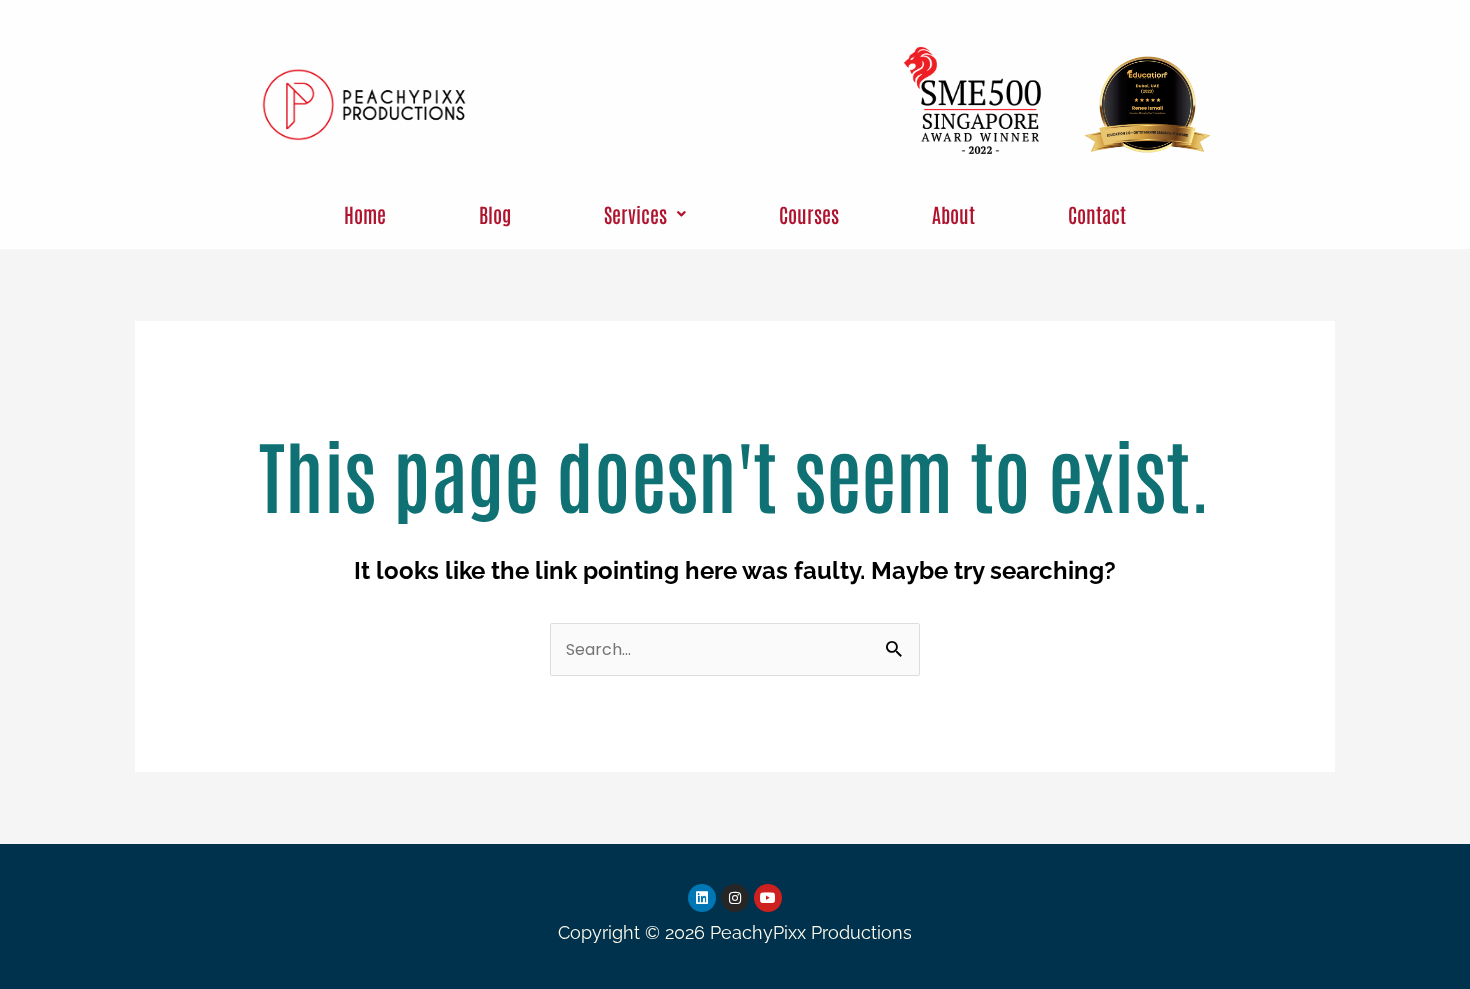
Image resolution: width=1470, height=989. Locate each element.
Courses (809, 214)
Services (635, 214)
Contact (1097, 214)
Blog (495, 214)
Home (365, 214)
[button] (645, 214)
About (953, 214)
